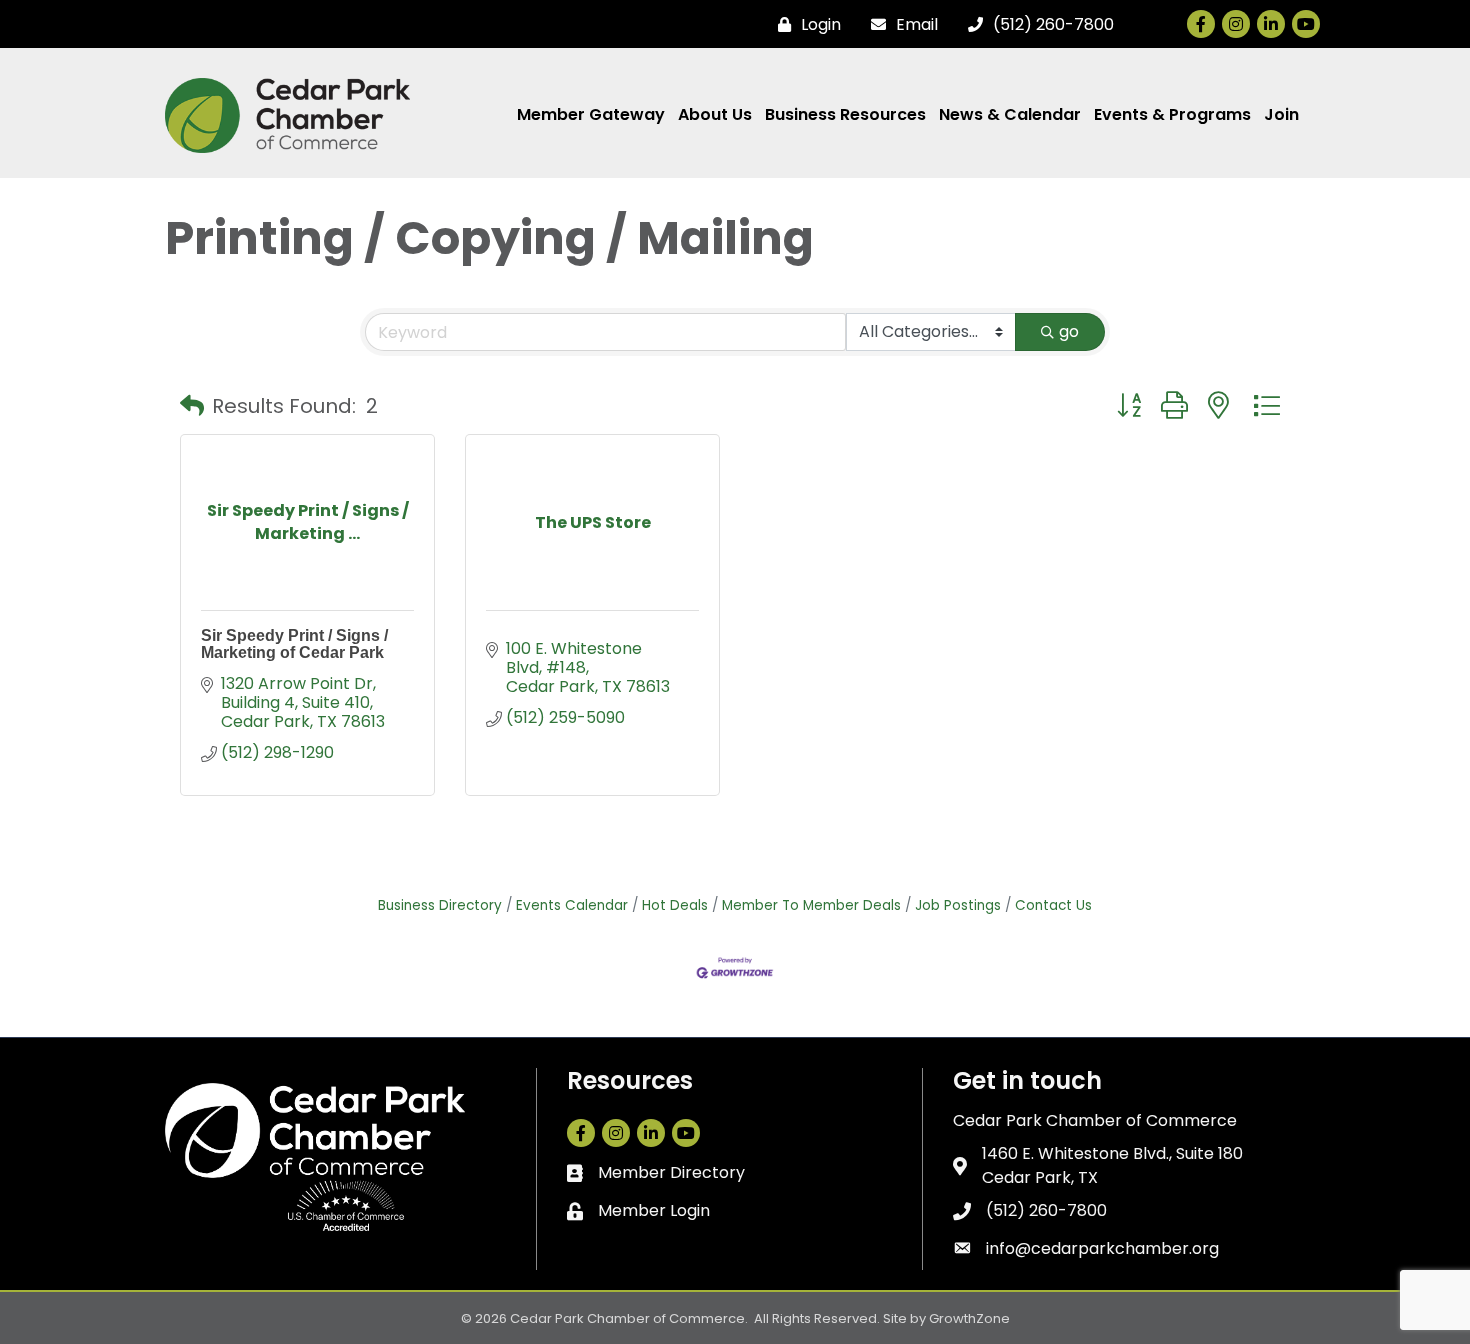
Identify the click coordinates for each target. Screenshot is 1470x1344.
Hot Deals (675, 905)
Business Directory (440, 905)
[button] (192, 406)
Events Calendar (572, 905)
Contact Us (1053, 905)
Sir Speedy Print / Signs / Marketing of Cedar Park (294, 644)
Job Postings (958, 905)
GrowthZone (969, 1318)
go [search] (1069, 331)
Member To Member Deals (811, 905)
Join (1281, 114)
